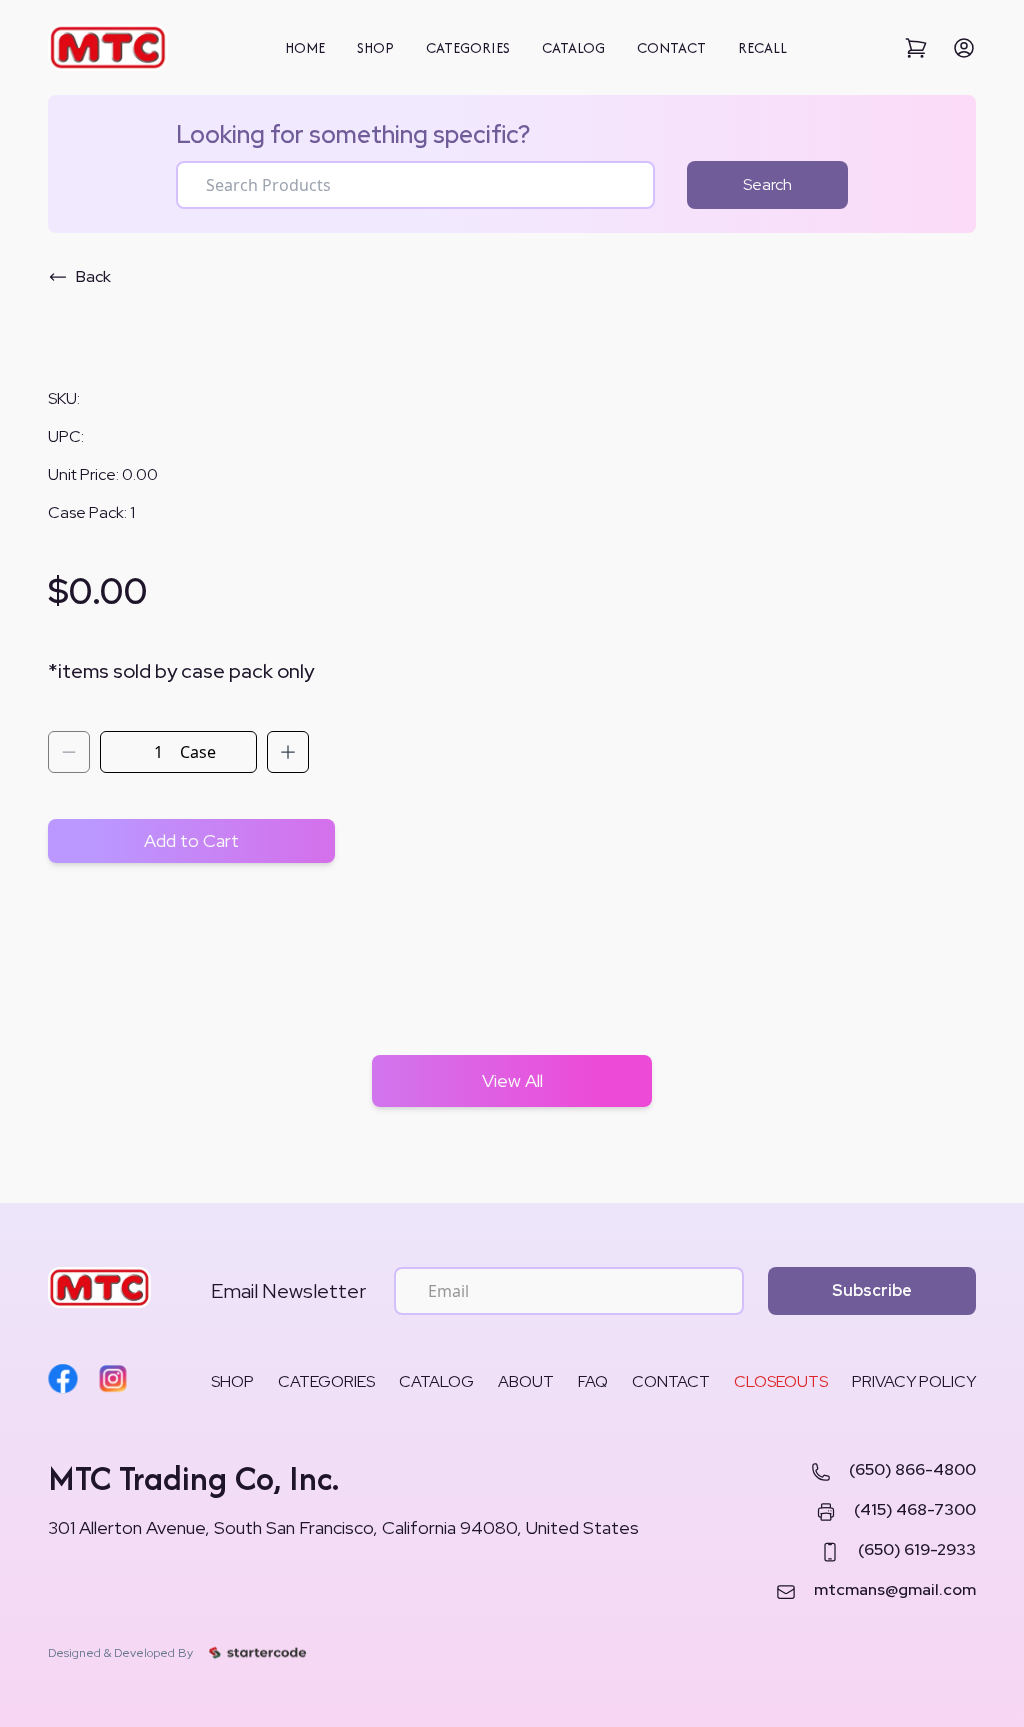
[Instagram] (113, 1379)
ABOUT (526, 1381)
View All (512, 1080)
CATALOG (573, 47)
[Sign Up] (964, 48)
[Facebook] (63, 1379)
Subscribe (872, 1290)
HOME (305, 47)
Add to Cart (191, 840)
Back (93, 276)
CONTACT (671, 47)
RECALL (762, 47)
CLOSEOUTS (781, 1381)
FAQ (593, 1381)
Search (767, 184)
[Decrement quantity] (69, 752)
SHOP (375, 47)
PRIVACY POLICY (914, 1381)
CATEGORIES (468, 47)
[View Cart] (916, 48)
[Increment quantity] (288, 752)
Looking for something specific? (353, 134)
